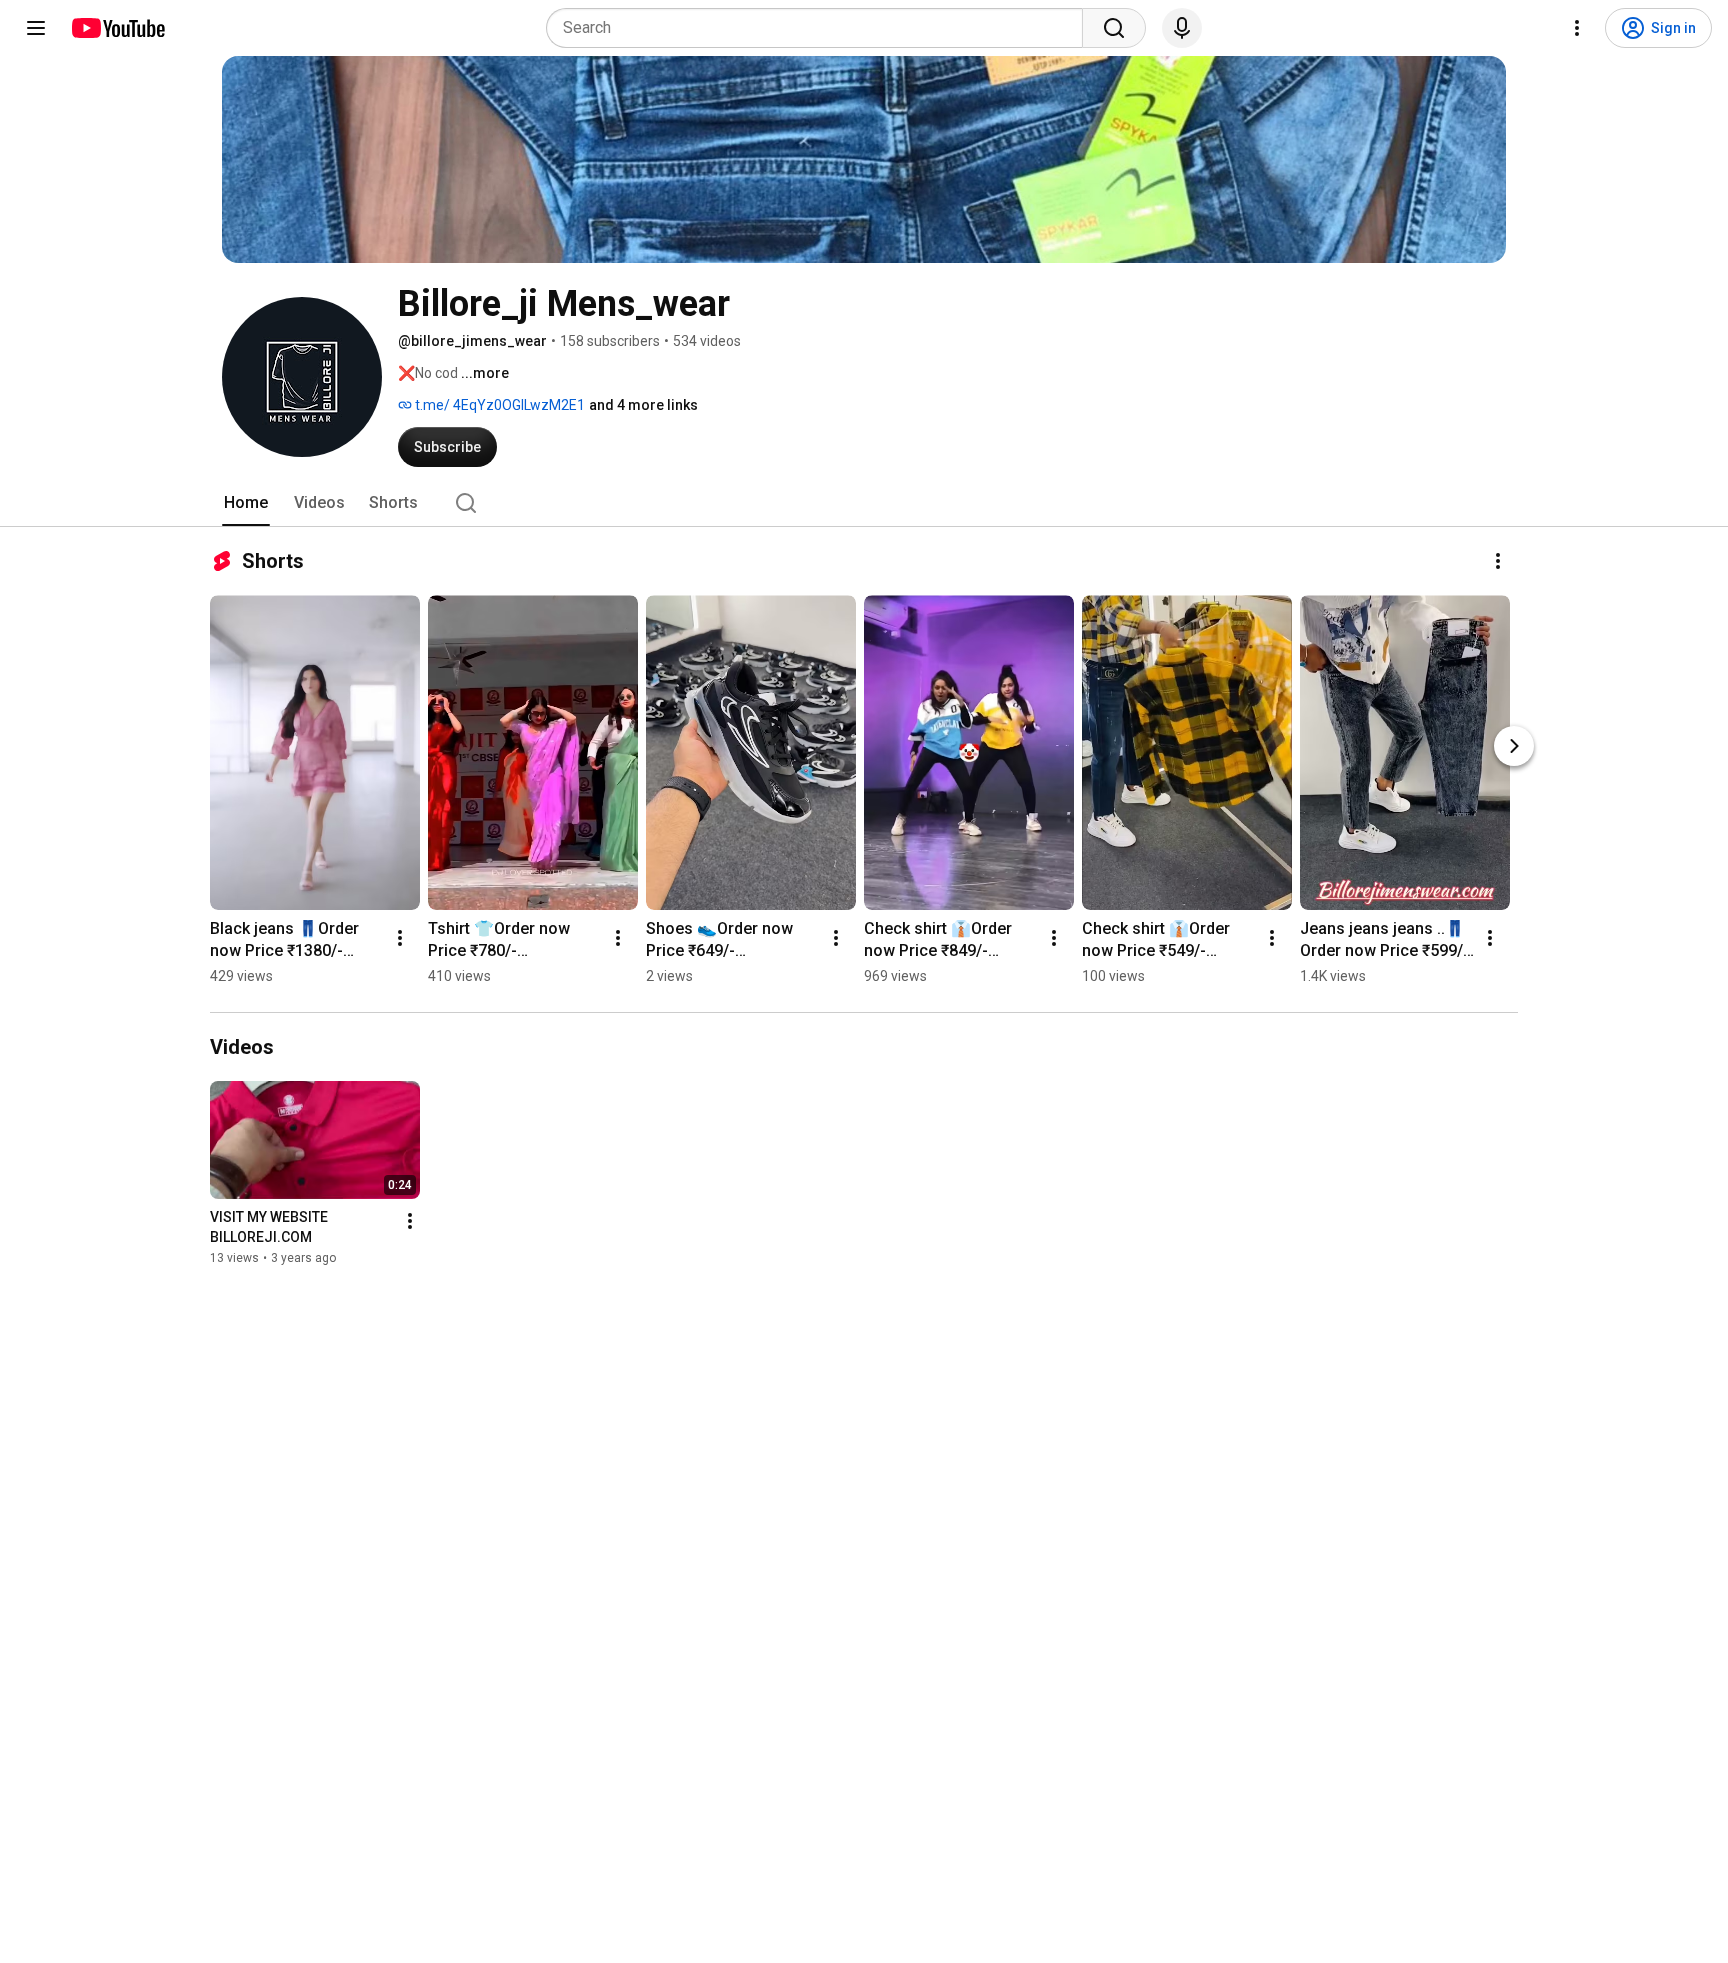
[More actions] (1498, 561)
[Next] (1514, 746)
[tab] (246, 503)
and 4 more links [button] (643, 405)
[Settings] (1577, 28)
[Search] (1114, 28)
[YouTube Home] (117, 28)
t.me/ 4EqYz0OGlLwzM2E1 (498, 405)
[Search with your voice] (1182, 28)
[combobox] (820, 28)
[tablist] (864, 503)
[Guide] (36, 28)
